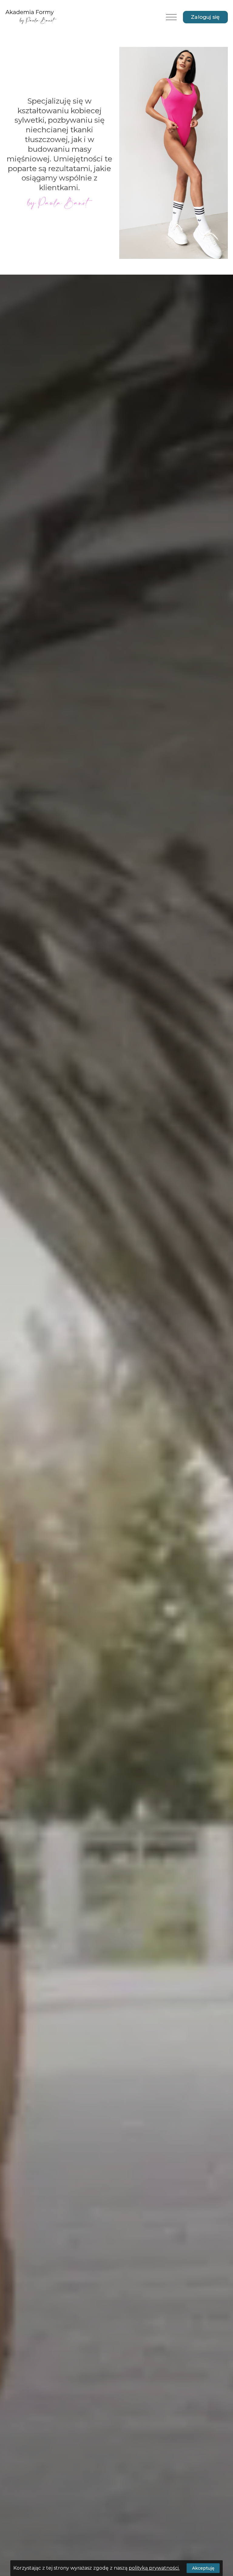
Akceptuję (203, 2568)
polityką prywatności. (154, 2568)
